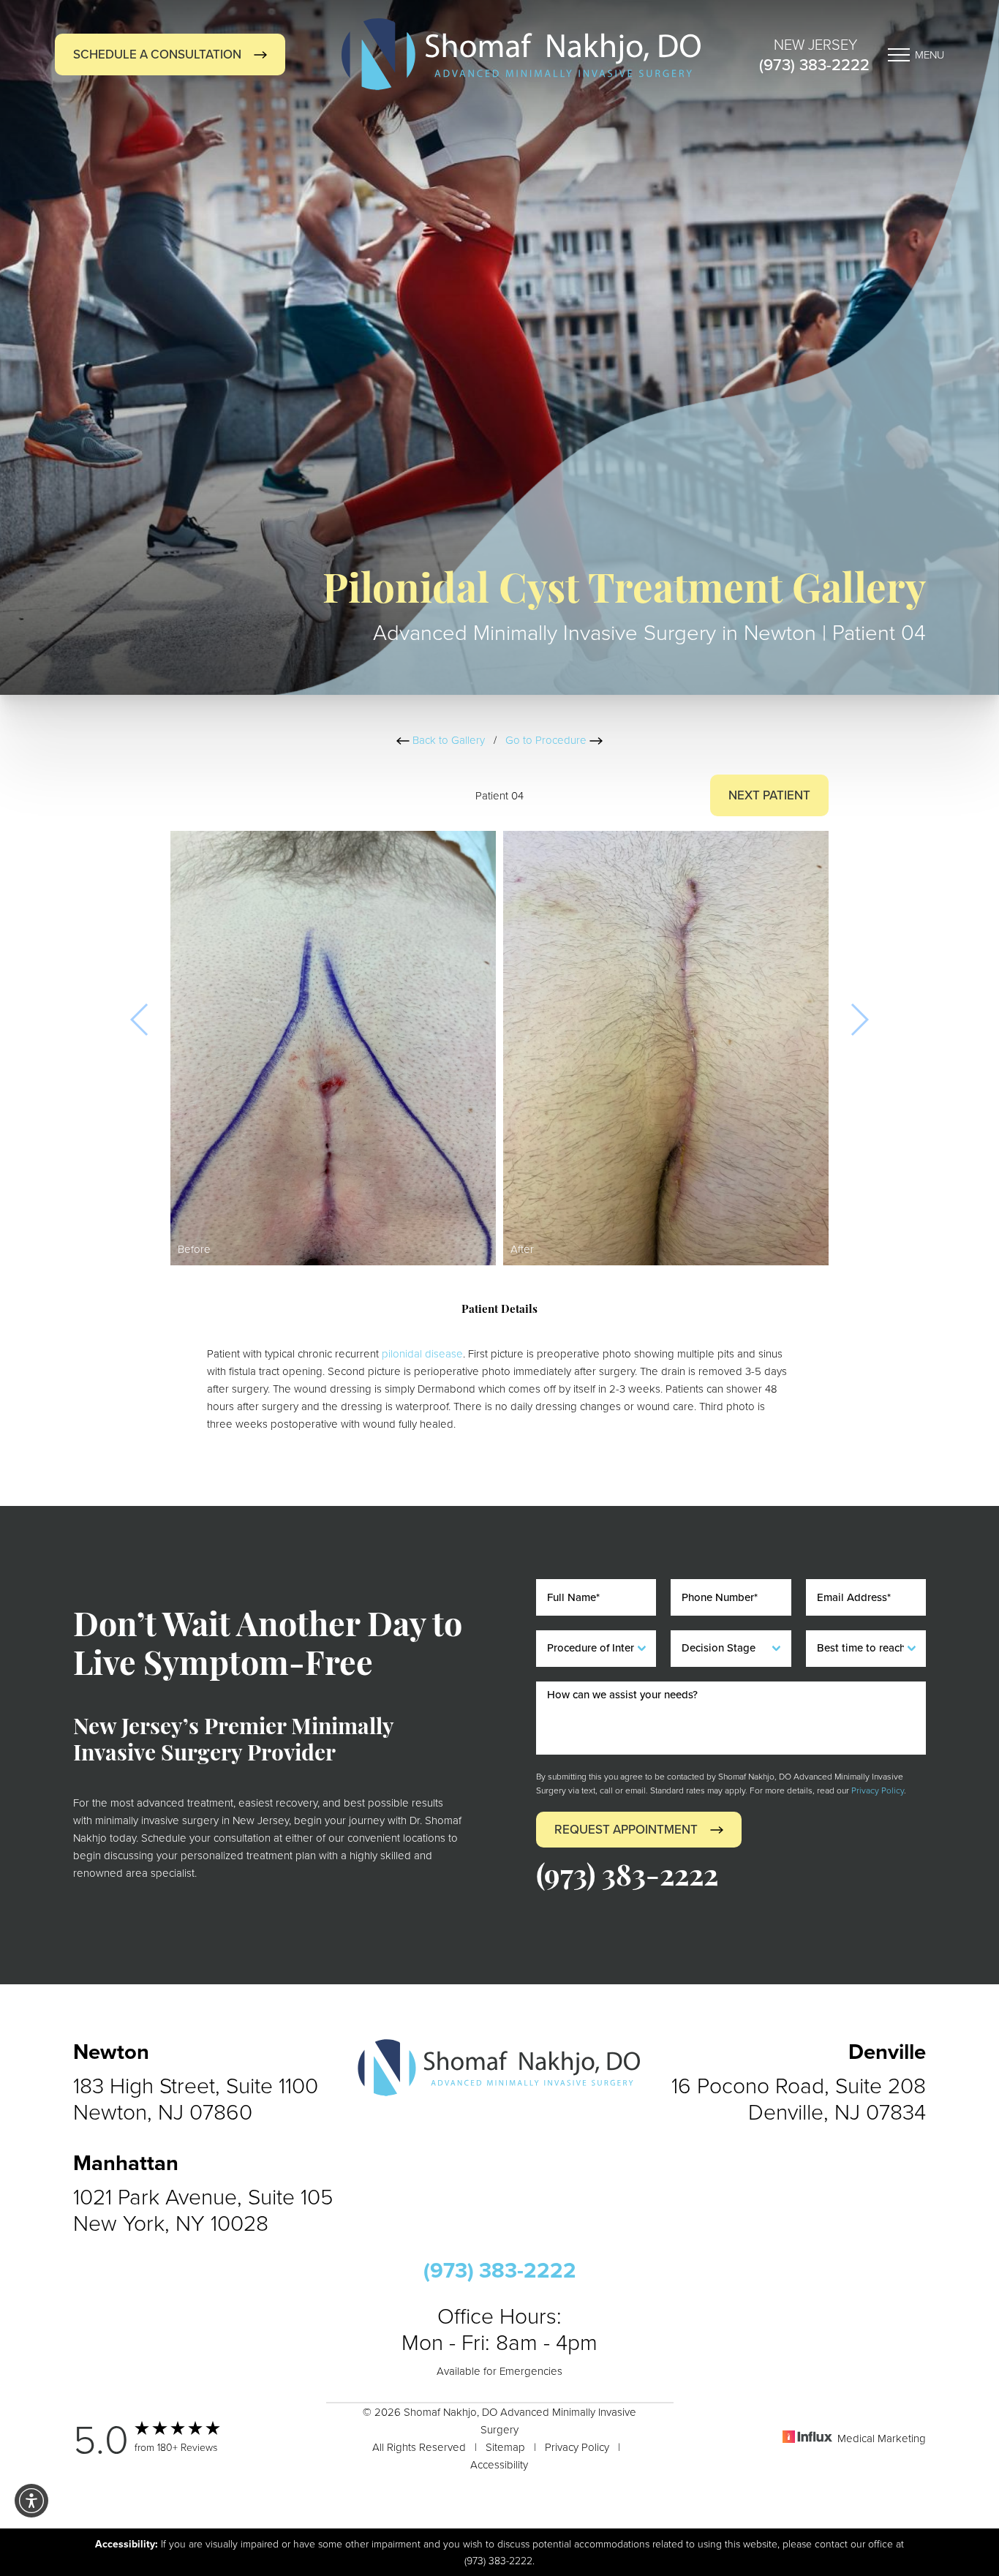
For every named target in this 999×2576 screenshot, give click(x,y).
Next (769, 795)
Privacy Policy (878, 1790)
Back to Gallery (447, 740)
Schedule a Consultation (157, 54)
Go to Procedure (547, 740)
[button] (31, 2501)
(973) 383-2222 (814, 65)
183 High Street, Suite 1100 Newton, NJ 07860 (196, 2098)
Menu (930, 54)
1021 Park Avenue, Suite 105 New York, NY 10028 (203, 2210)
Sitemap (505, 2447)
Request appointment (626, 1830)
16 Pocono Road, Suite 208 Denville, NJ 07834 (799, 2098)
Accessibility (499, 2464)
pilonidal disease (422, 1353)
